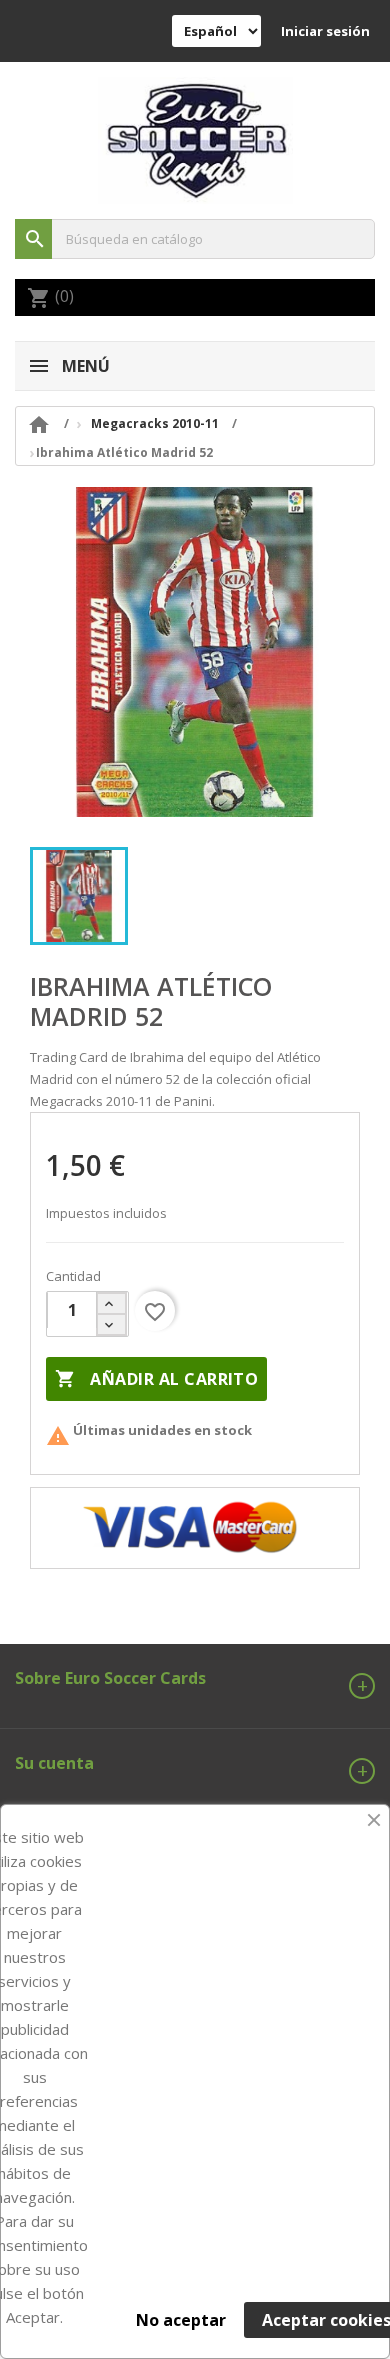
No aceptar (181, 2320)
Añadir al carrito (156, 1379)
